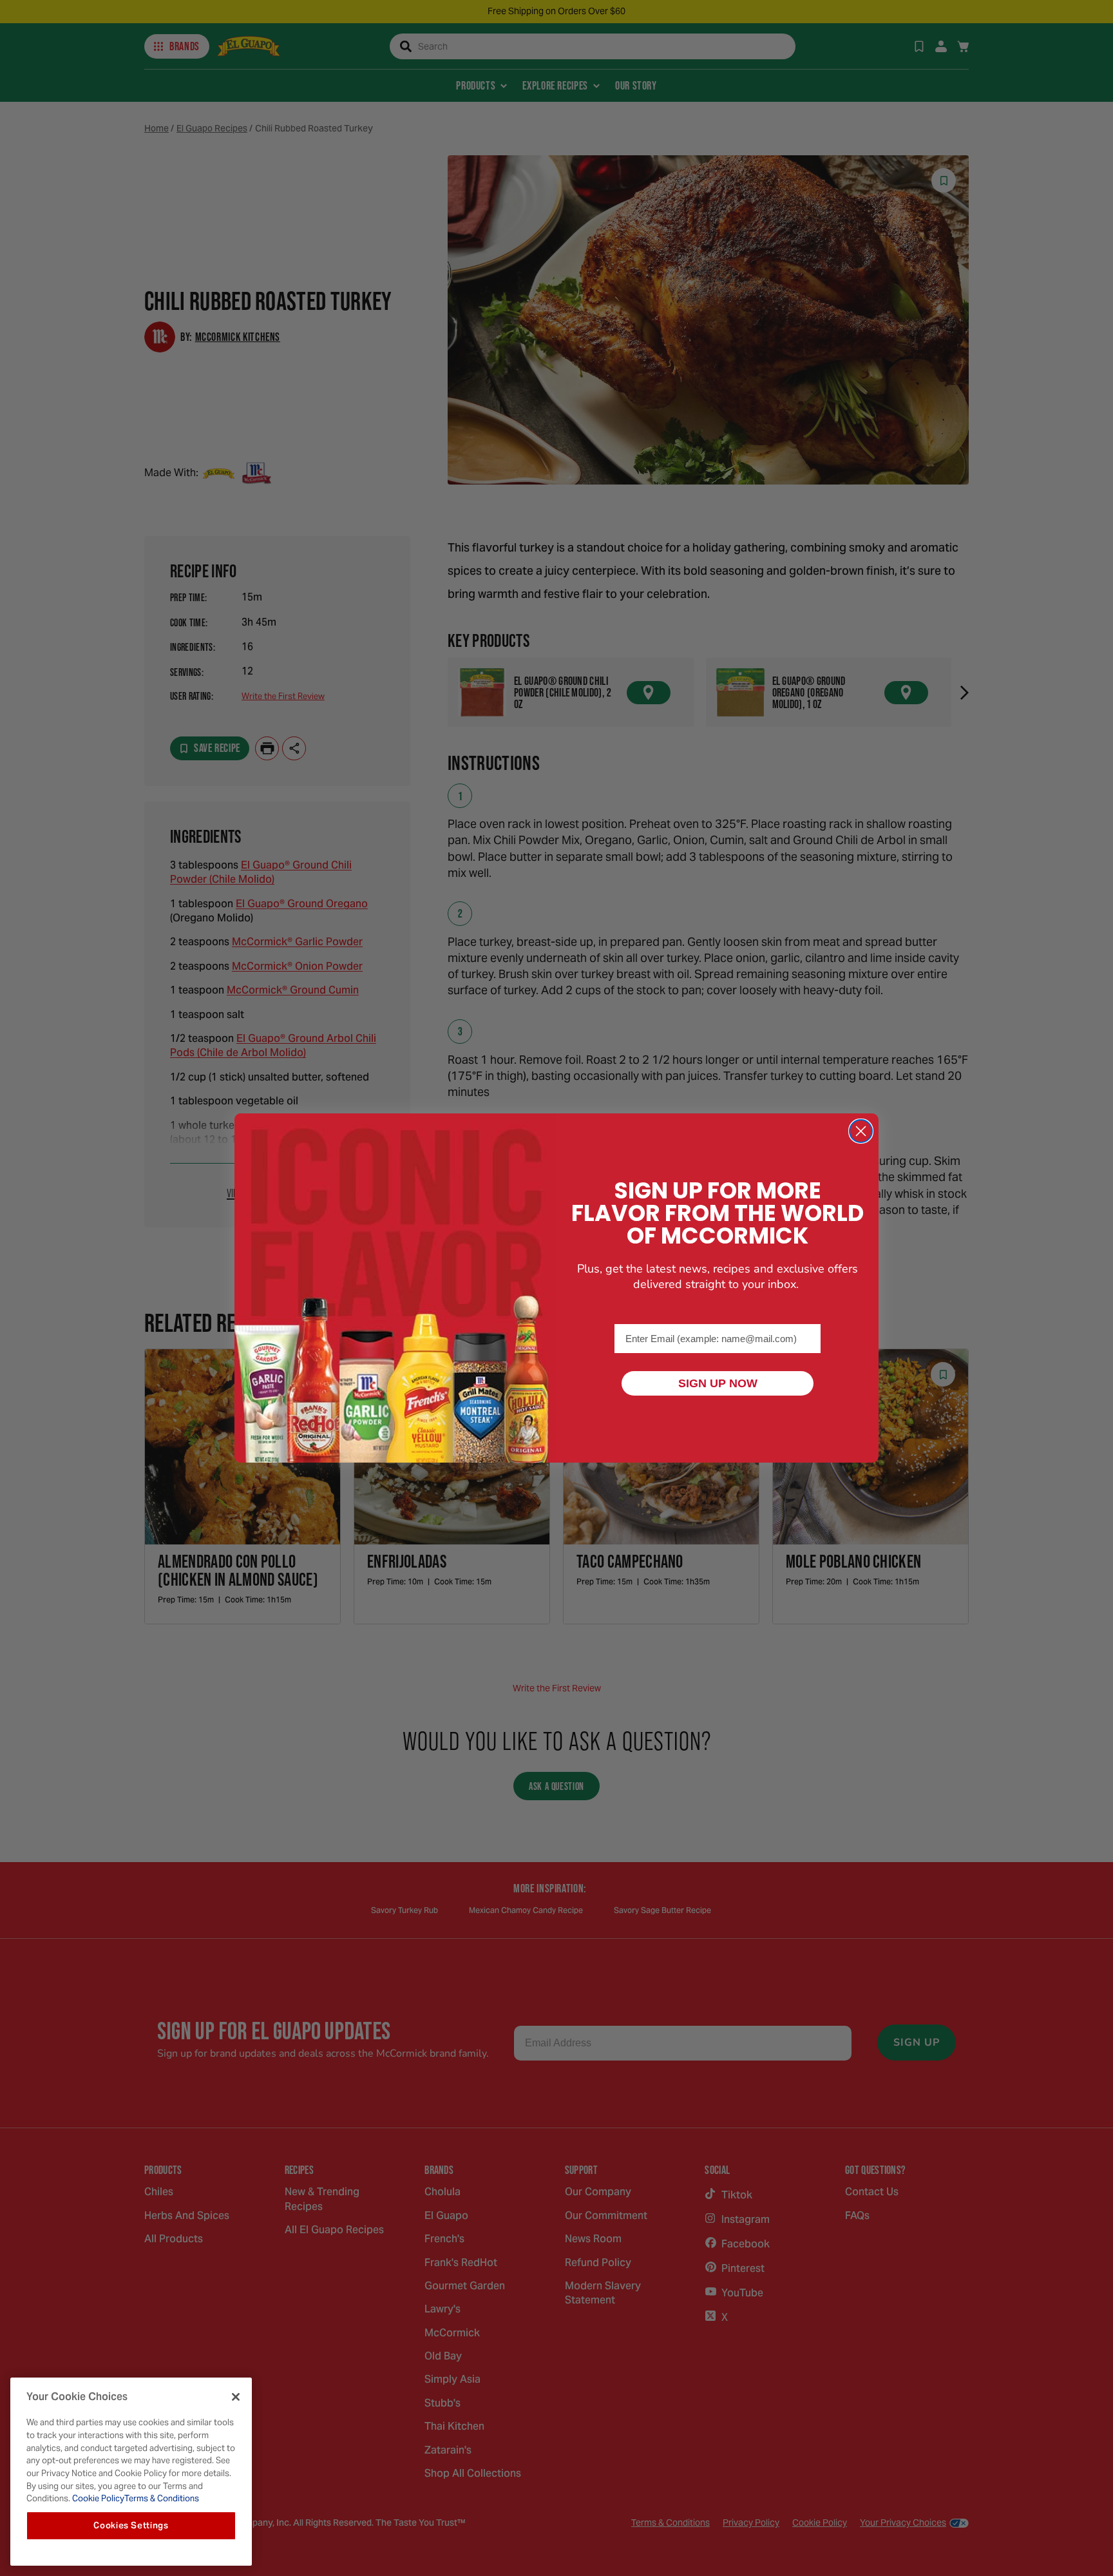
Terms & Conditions (162, 2498)
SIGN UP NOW (718, 1383)
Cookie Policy (97, 2498)
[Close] (236, 2397)
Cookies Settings (131, 2525)
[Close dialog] (861, 1131)
